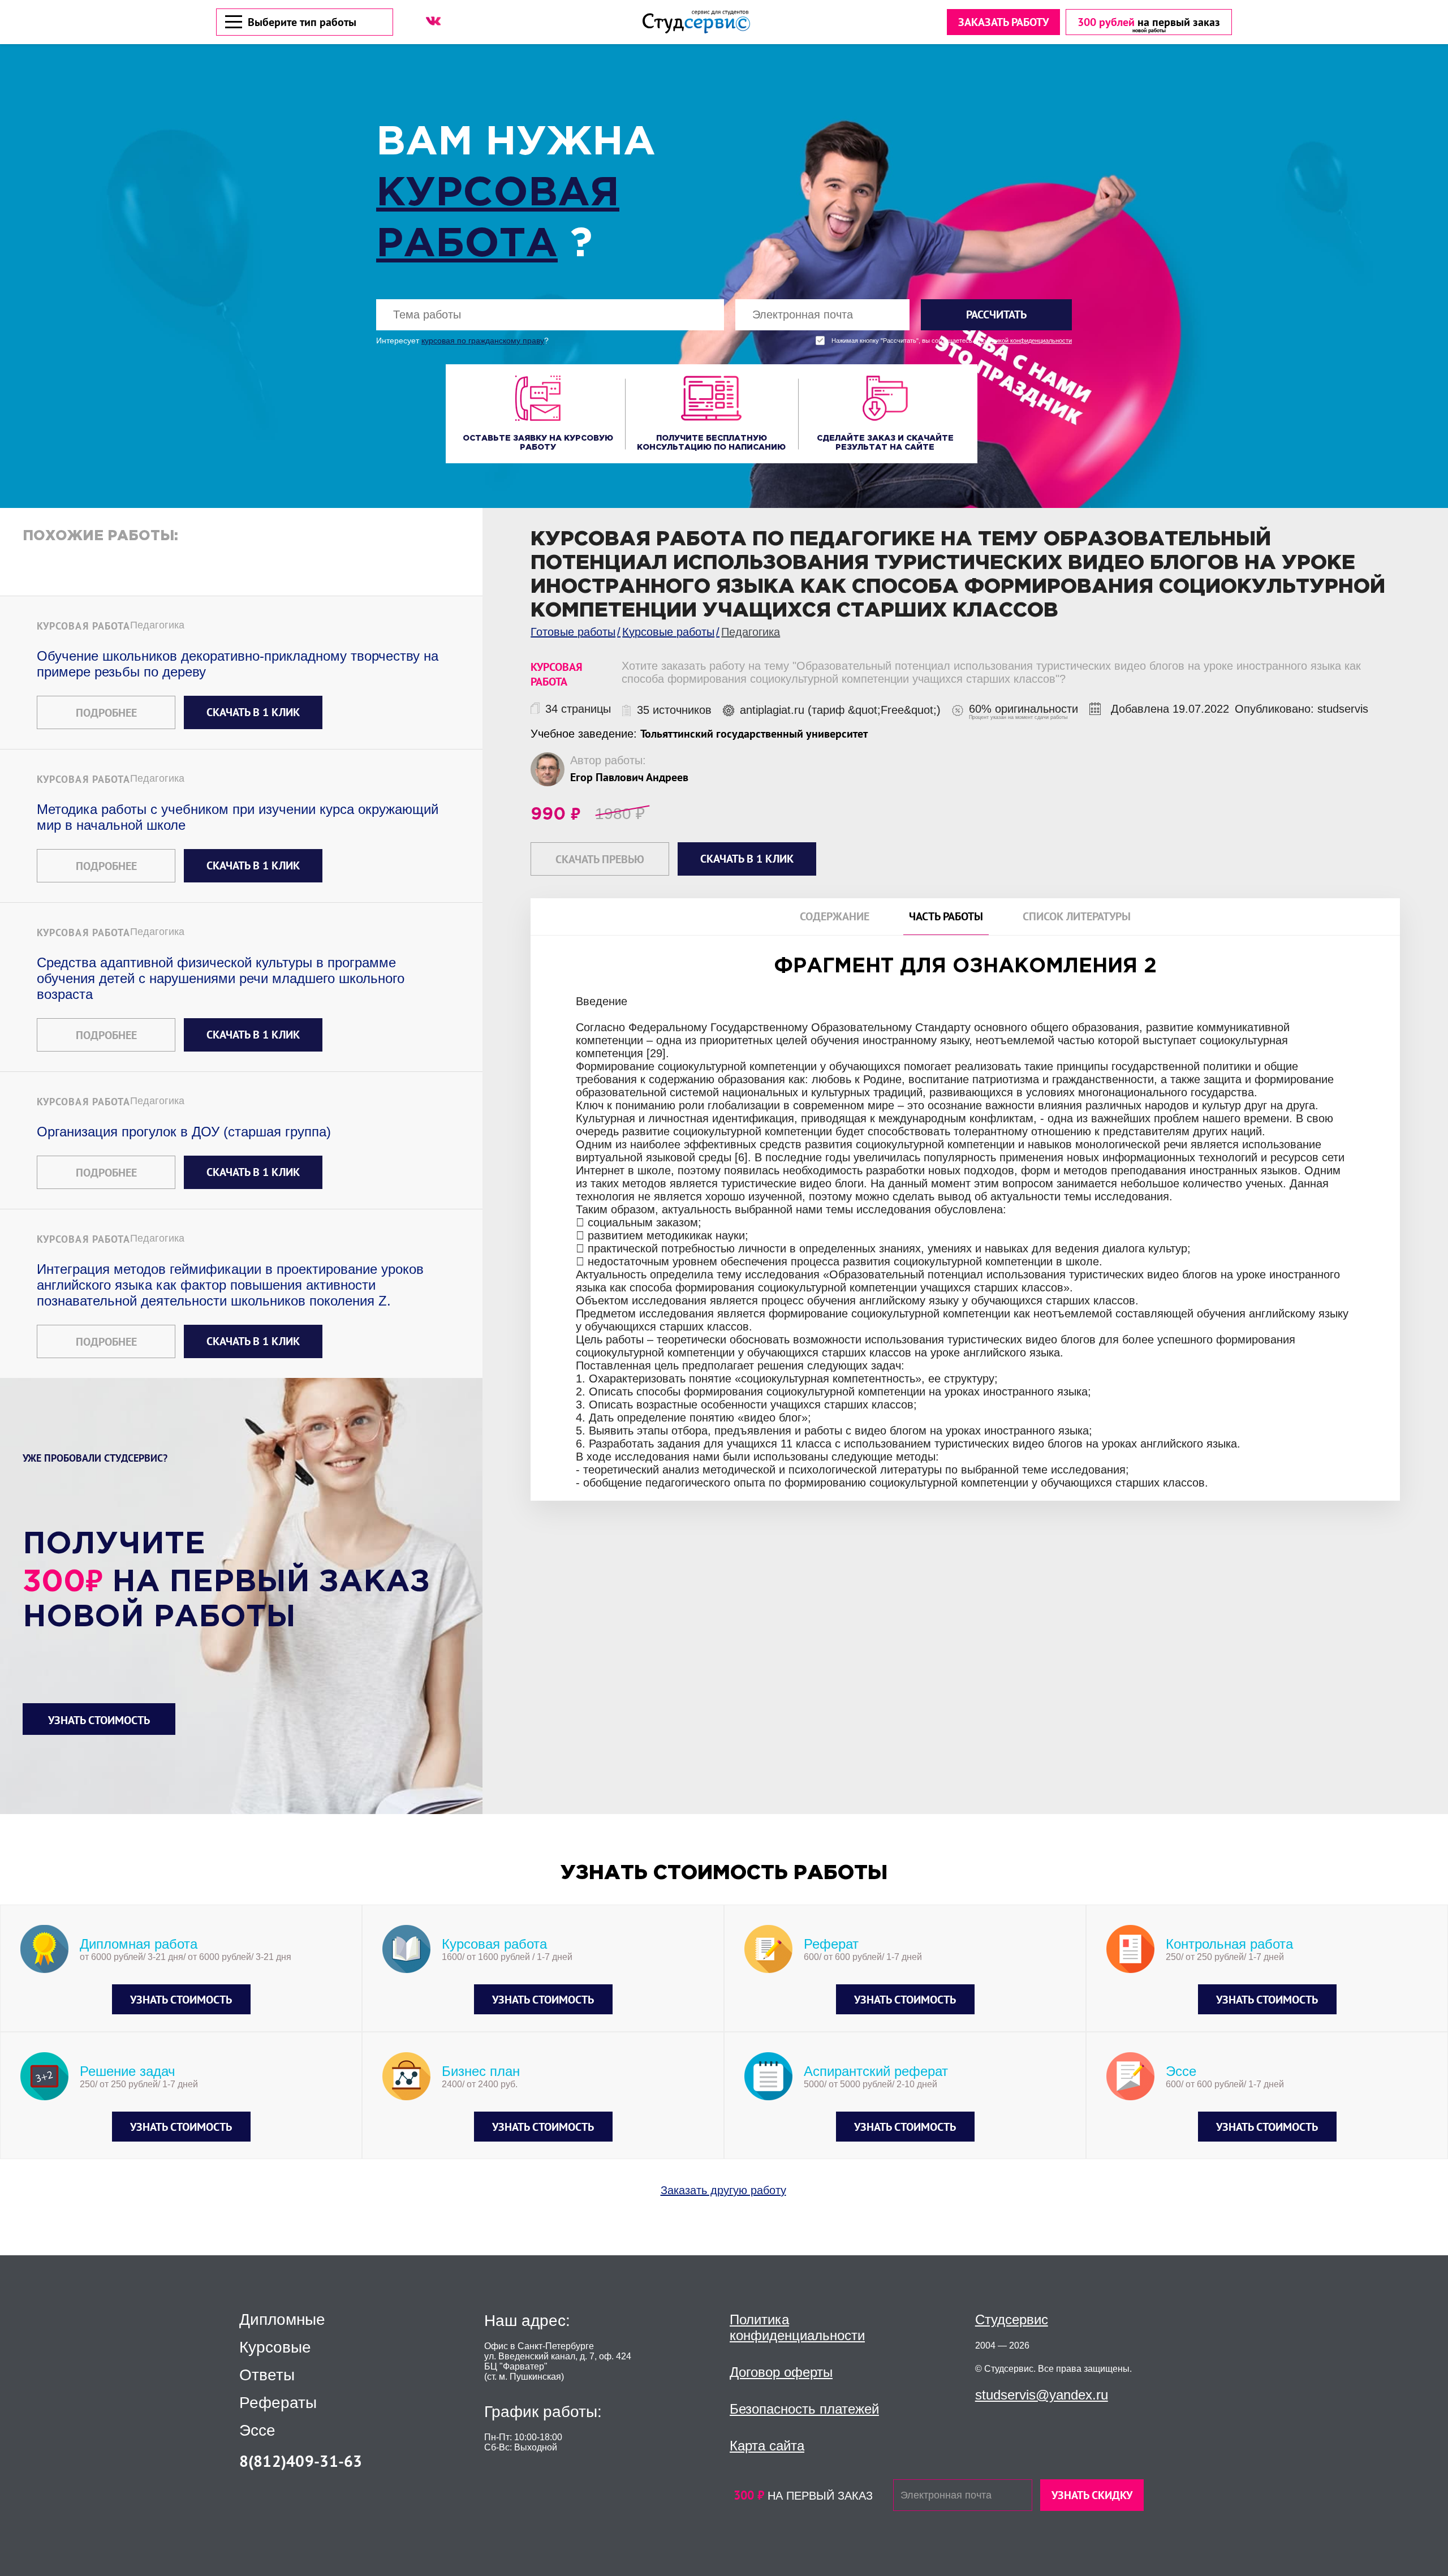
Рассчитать (996, 315)
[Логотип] (696, 22)
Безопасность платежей (804, 2409)
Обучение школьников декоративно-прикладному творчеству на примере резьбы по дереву (238, 664)
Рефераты (278, 2403)
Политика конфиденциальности (797, 2327)
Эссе (257, 2431)
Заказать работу (1003, 22)
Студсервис (1012, 2319)
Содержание (835, 917)
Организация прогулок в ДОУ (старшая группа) (184, 1132)
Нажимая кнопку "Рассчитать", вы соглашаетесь (952, 341)
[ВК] (433, 21)
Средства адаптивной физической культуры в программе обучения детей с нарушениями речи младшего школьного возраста (221, 978)
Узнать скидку (1092, 2495)
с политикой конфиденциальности (1023, 341)
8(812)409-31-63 (301, 2461)
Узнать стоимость (99, 1720)
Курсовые (275, 2347)
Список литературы (1077, 917)
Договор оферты (781, 2372)
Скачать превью (600, 859)
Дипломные (282, 2320)
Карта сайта (767, 2446)
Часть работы (946, 917)
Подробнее (106, 713)
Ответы (267, 2375)
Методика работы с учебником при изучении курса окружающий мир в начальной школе (238, 817)
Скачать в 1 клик (253, 712)
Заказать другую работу (723, 2190)
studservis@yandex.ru (1042, 2395)
